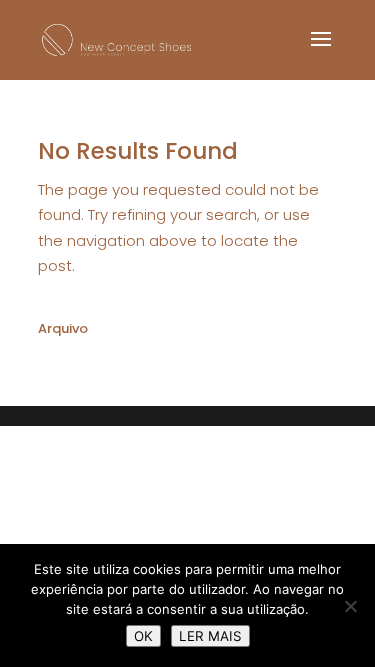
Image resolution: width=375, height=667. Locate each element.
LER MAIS (210, 636)
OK (143, 636)
